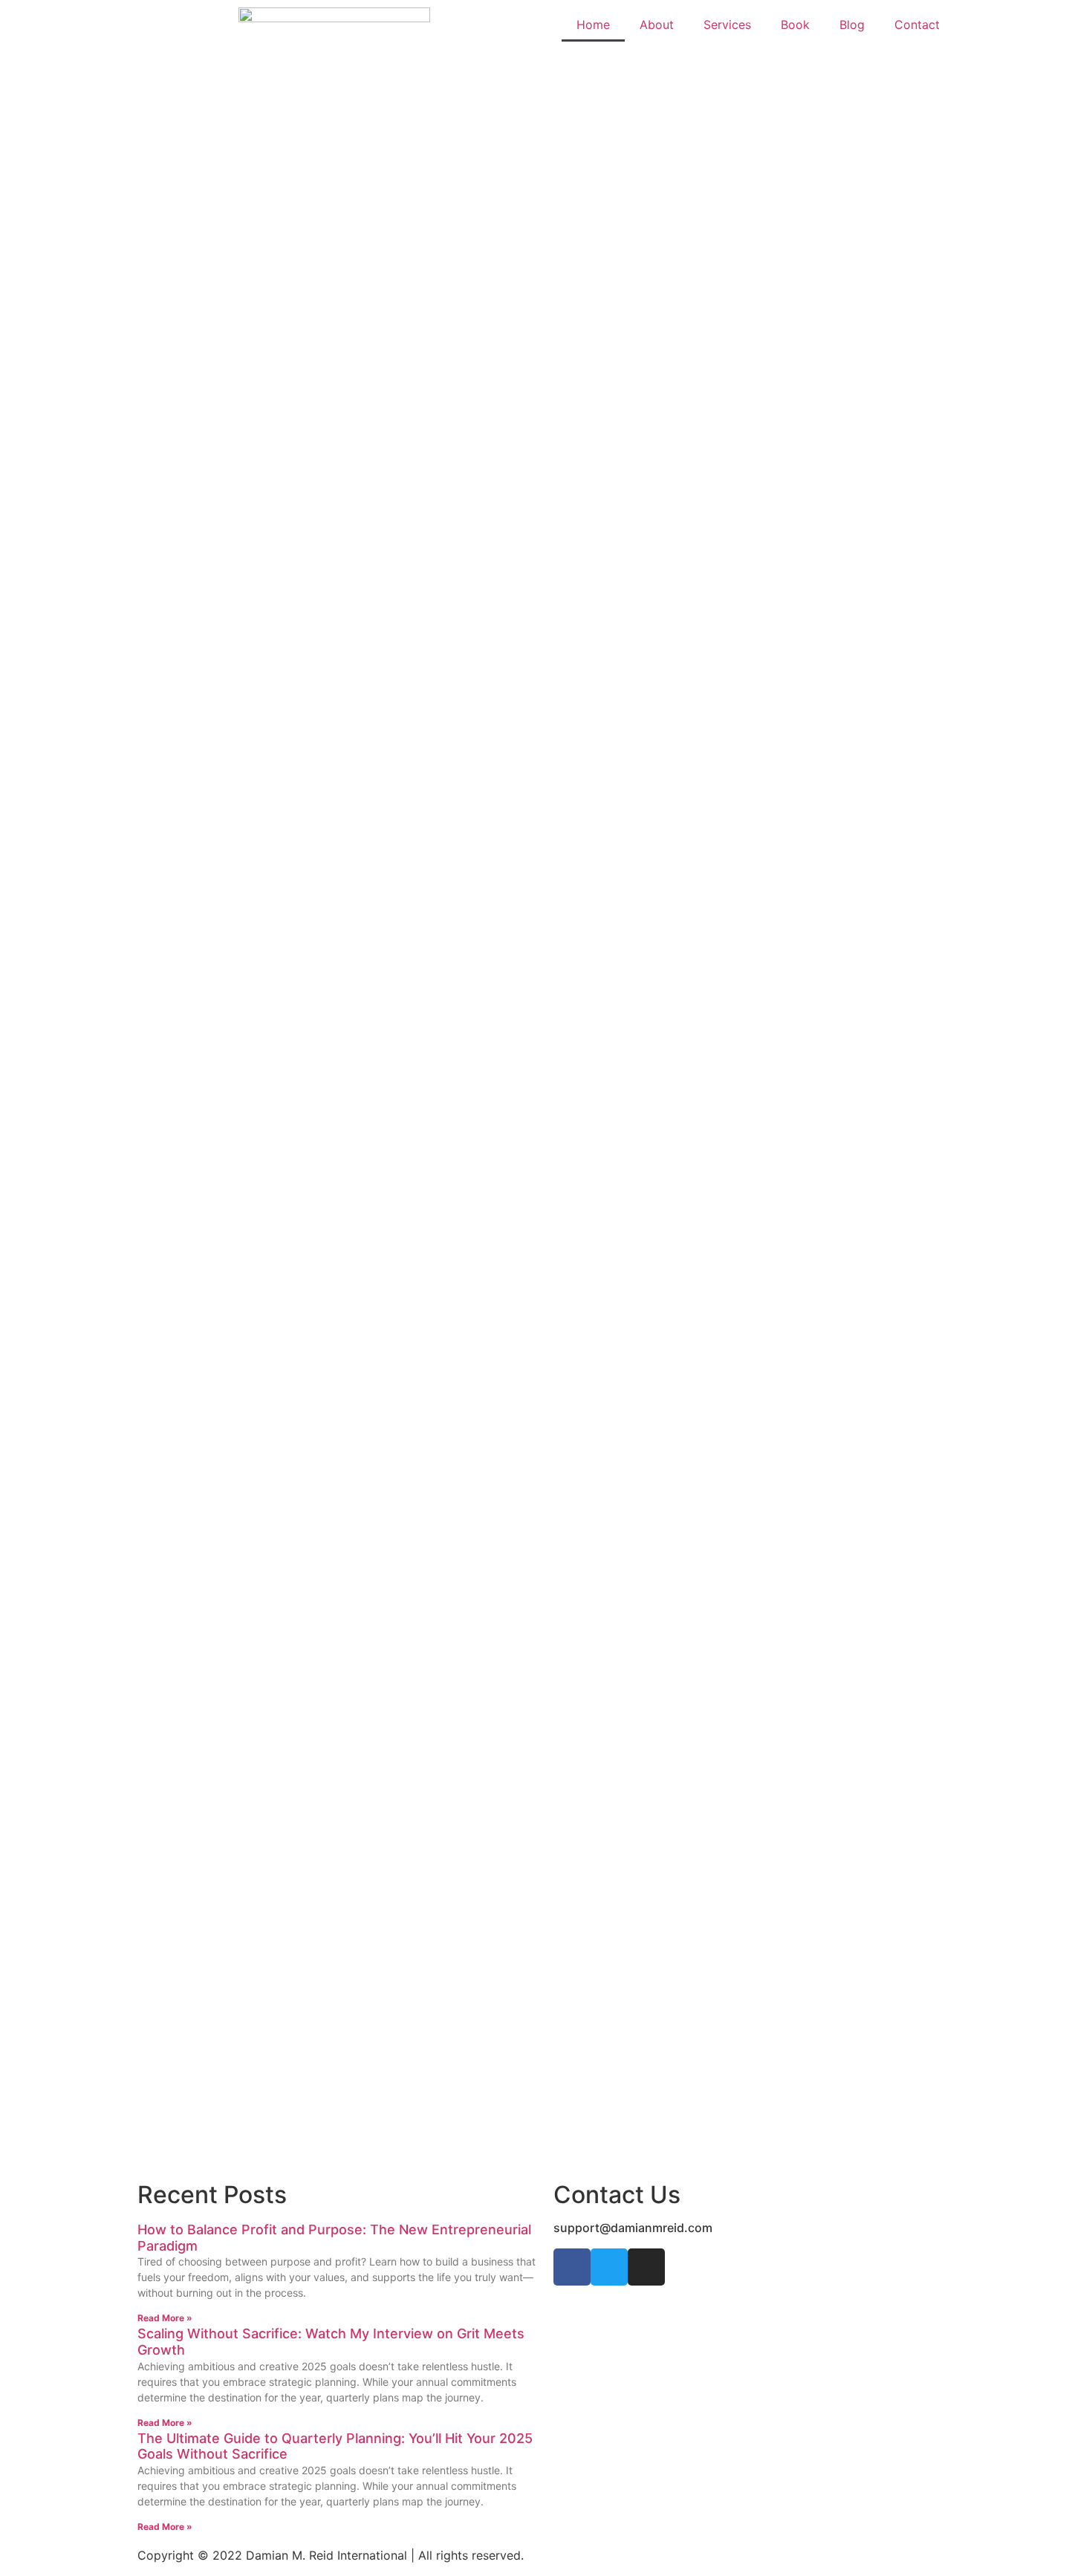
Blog (852, 25)
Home (593, 25)
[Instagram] (646, 2267)
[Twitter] (609, 2267)
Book (795, 25)
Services (727, 25)
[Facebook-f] (572, 2267)
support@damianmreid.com (633, 2228)
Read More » (165, 2318)
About (657, 25)
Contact (917, 25)
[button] (22, 118)
